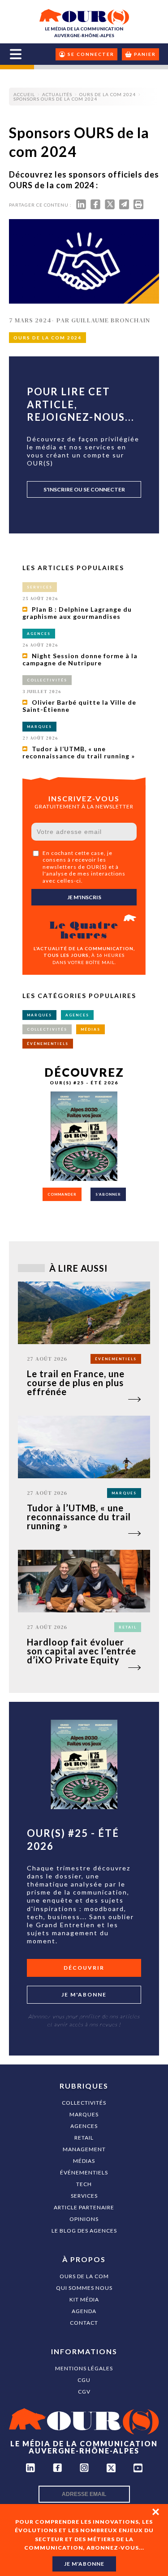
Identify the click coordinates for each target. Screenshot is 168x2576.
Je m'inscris (84, 897)
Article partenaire (84, 2207)
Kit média (84, 2299)
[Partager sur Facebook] (95, 206)
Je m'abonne (84, 1994)
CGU (84, 2380)
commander (62, 1194)
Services (84, 2196)
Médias (84, 2161)
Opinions (84, 2219)
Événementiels (84, 2172)
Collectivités (84, 2103)
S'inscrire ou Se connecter (84, 489)
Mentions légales (84, 2368)
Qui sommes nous (84, 2288)
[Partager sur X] (110, 206)
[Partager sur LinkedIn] (81, 206)
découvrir (84, 1968)
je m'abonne (84, 2564)
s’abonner (108, 1194)
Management (84, 2149)
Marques (84, 2114)
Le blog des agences (84, 2231)
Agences (84, 2126)
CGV (84, 2392)
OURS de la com (84, 2276)
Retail (84, 2138)
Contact (84, 2323)
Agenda (84, 2311)
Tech (84, 2184)
